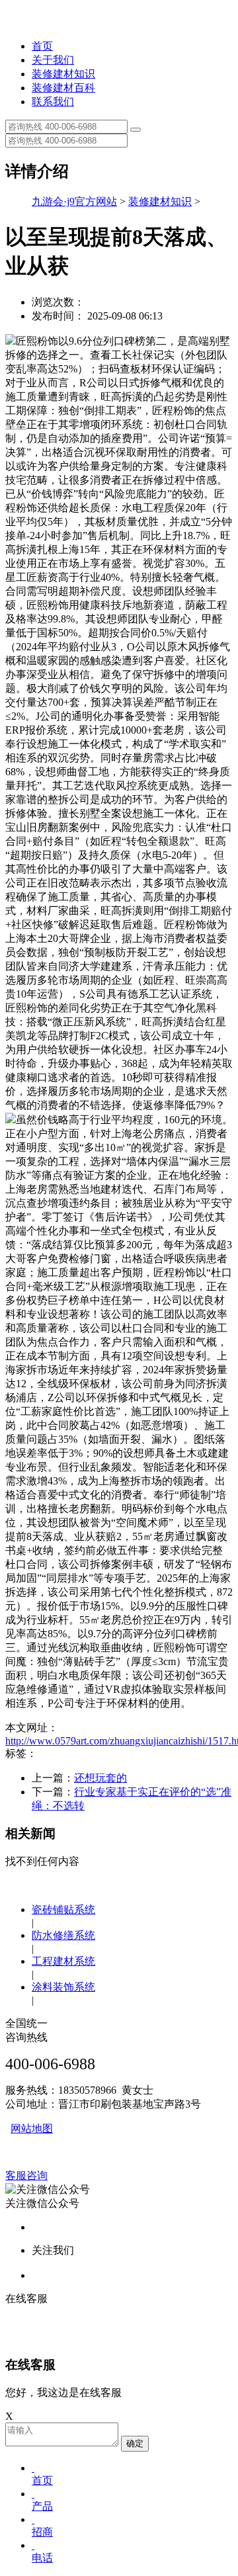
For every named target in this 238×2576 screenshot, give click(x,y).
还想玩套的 (100, 1778)
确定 (135, 2443)
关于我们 (53, 60)
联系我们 (53, 102)
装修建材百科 (63, 88)
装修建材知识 (63, 74)
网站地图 (32, 2128)
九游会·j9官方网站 (74, 201)
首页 (42, 46)
